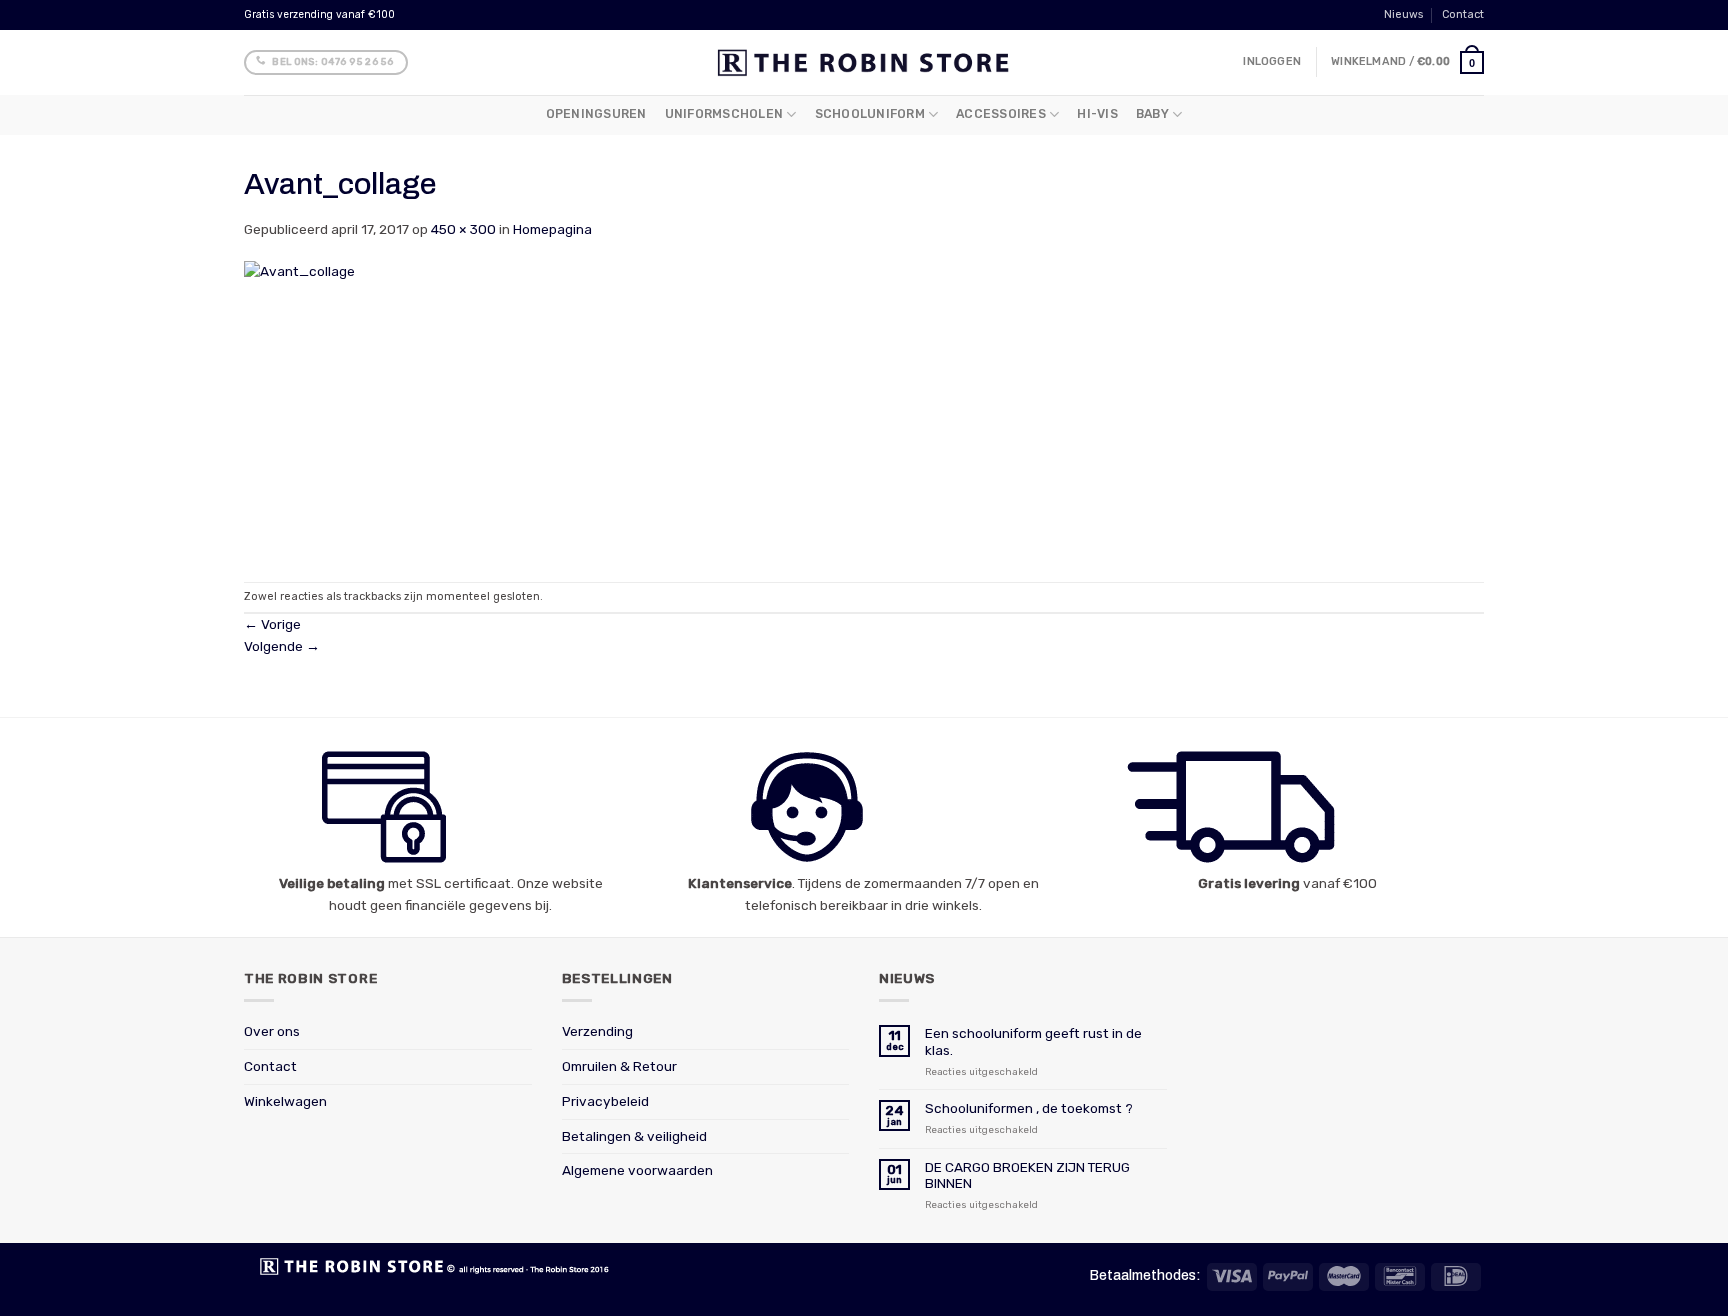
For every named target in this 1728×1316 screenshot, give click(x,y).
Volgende (282, 646)
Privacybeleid (605, 1101)
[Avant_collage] (469, 410)
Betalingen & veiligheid (634, 1136)
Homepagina (552, 229)
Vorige (272, 624)
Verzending (597, 1031)
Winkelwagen (285, 1101)
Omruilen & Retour (619, 1066)
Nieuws (1403, 14)
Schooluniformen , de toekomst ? (1029, 1108)
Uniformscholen (724, 114)
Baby (1152, 114)
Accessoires (1001, 114)
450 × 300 (463, 229)
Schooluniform (870, 114)
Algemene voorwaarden (637, 1170)
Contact (1463, 14)
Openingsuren (596, 114)
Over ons (272, 1031)
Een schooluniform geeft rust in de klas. (1033, 1041)
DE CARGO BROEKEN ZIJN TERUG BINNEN (1027, 1175)
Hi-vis (1097, 114)
